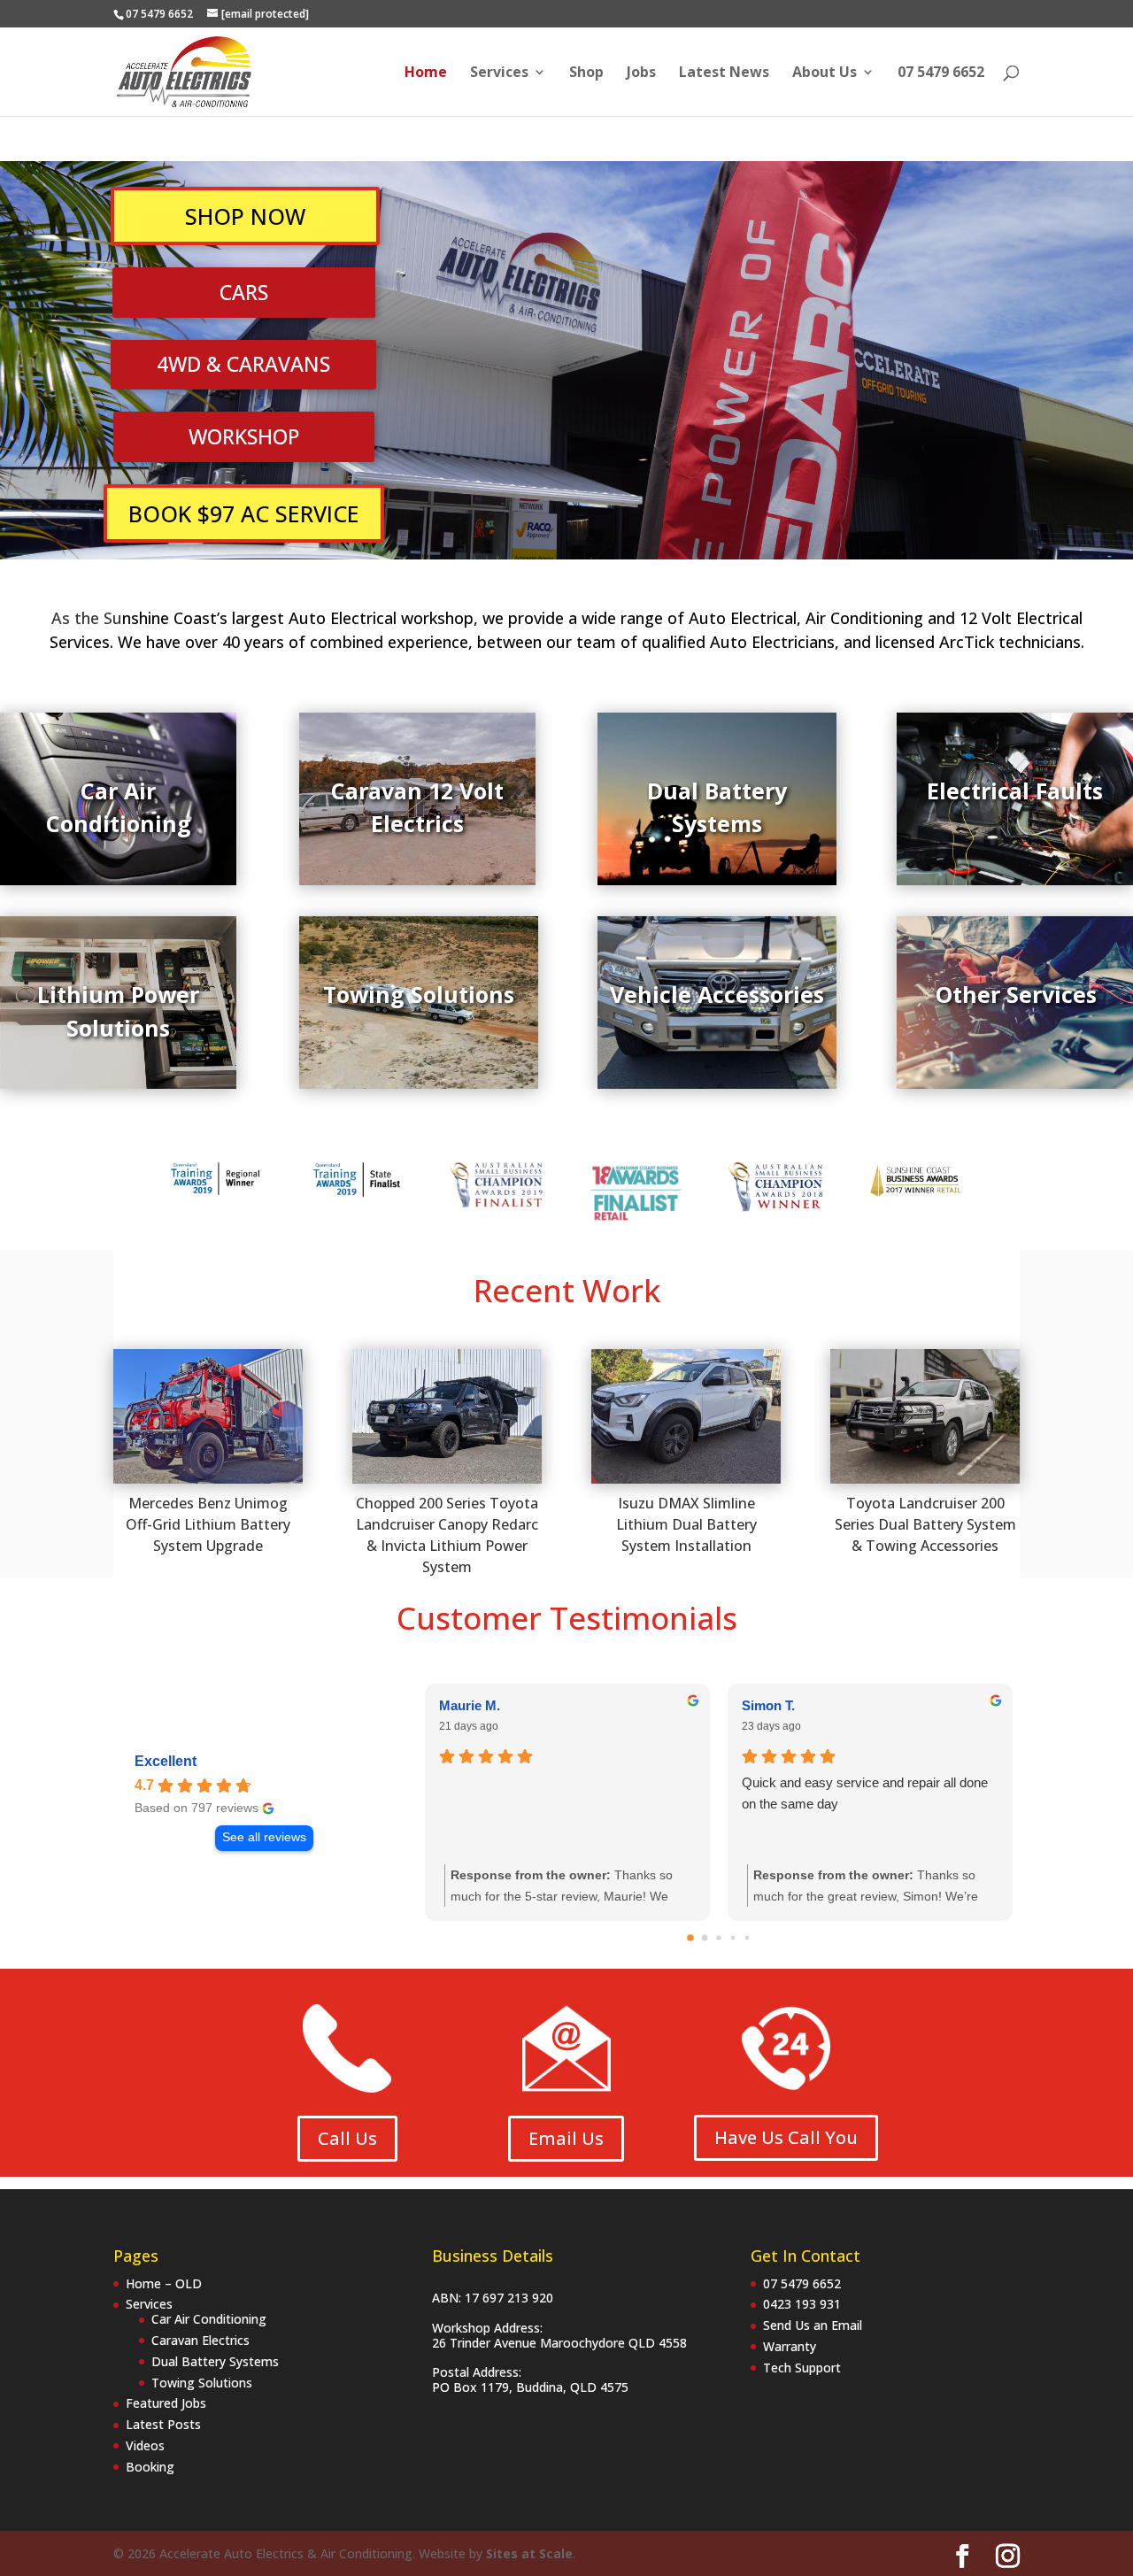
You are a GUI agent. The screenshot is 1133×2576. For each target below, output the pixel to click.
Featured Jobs (166, 2403)
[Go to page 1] (705, 1938)
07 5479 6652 (941, 73)
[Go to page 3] (733, 1938)
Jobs (641, 73)
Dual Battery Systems (215, 2361)
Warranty (790, 2346)
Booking (150, 2467)
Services (499, 73)
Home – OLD (164, 2283)
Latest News (724, 73)
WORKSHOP (244, 436)
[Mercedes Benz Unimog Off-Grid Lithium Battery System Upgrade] (208, 1416)
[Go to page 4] (747, 1938)
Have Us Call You (786, 2137)
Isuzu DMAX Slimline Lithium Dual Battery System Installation (686, 1524)
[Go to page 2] (718, 1938)
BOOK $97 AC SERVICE (244, 513)
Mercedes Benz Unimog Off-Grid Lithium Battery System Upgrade (208, 1524)
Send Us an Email (813, 2325)
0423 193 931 (802, 2304)
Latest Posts (163, 2424)
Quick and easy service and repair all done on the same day (865, 1793)
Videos (145, 2445)
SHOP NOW (245, 216)
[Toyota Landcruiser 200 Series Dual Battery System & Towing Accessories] (925, 1416)
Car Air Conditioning (209, 2319)
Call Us (347, 2138)
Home (426, 73)
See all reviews (264, 1837)
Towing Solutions (202, 2383)
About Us (825, 73)
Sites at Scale (529, 2553)
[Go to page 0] (690, 1938)
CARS (244, 292)
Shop (586, 73)
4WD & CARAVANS (243, 364)
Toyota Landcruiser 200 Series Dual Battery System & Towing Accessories (925, 1524)
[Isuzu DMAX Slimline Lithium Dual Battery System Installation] (686, 1416)
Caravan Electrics (200, 2340)
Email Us (566, 2138)
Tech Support (802, 2368)
